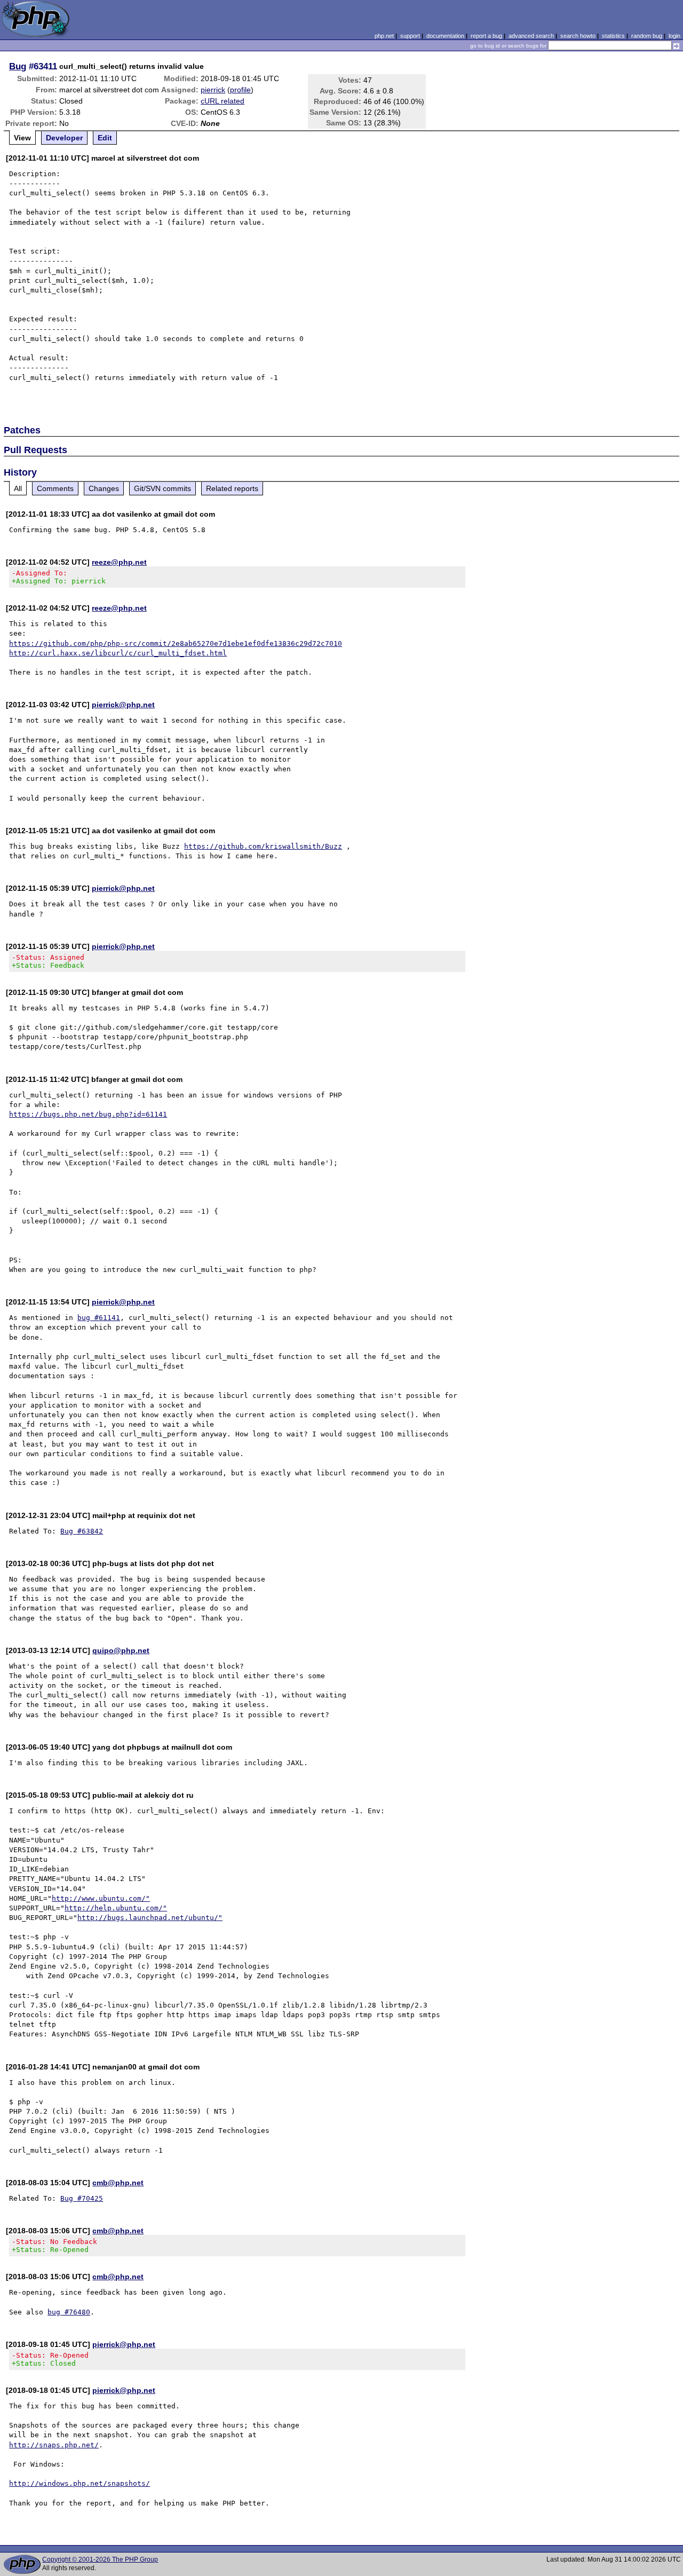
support (410, 36)
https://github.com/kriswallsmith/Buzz (263, 846)
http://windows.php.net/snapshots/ (80, 2483)
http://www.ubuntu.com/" (101, 1898)
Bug (18, 66)
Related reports (232, 488)
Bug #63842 (82, 1531)
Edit (105, 138)
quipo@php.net (121, 1650)
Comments (55, 488)
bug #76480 (69, 2312)
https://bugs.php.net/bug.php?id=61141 (88, 1114)
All (18, 488)
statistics (613, 36)
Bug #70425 (82, 2198)
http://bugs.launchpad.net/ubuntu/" (150, 1918)
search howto (578, 36)
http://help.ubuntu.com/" (116, 1908)
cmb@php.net (118, 2183)
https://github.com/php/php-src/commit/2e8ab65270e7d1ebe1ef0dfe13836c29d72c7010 (176, 643)
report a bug (486, 36)
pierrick (213, 90)
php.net (384, 36)
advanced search (531, 36)
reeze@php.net (119, 562)
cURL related (223, 101)
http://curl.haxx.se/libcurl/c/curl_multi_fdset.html (118, 653)
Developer (64, 138)
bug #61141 (99, 1318)
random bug (647, 36)
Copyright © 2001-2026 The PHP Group (100, 2559)
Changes (104, 488)
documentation (445, 36)
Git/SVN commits (162, 488)
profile (240, 90)
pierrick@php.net (123, 705)
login (674, 36)
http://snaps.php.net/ (54, 2445)
